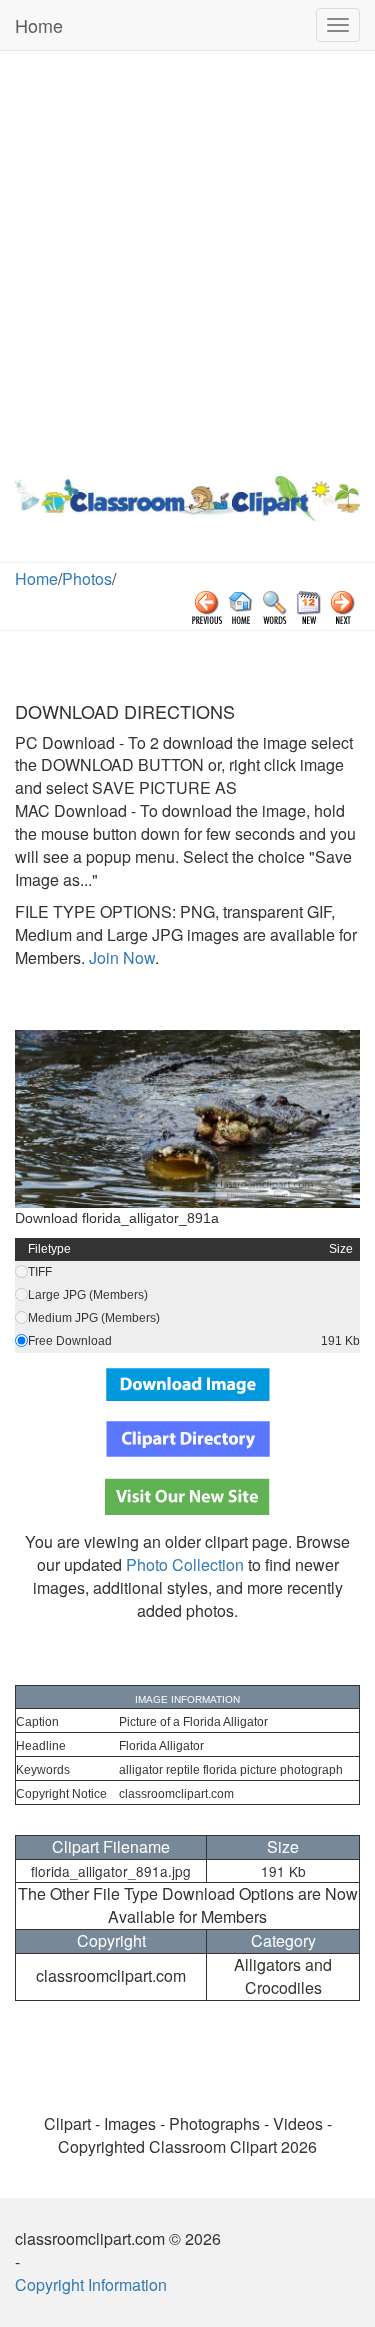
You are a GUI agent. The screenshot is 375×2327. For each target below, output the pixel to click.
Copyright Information (91, 2284)
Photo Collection (185, 1564)
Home (39, 25)
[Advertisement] (187, 258)
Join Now (120, 957)
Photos (87, 578)
